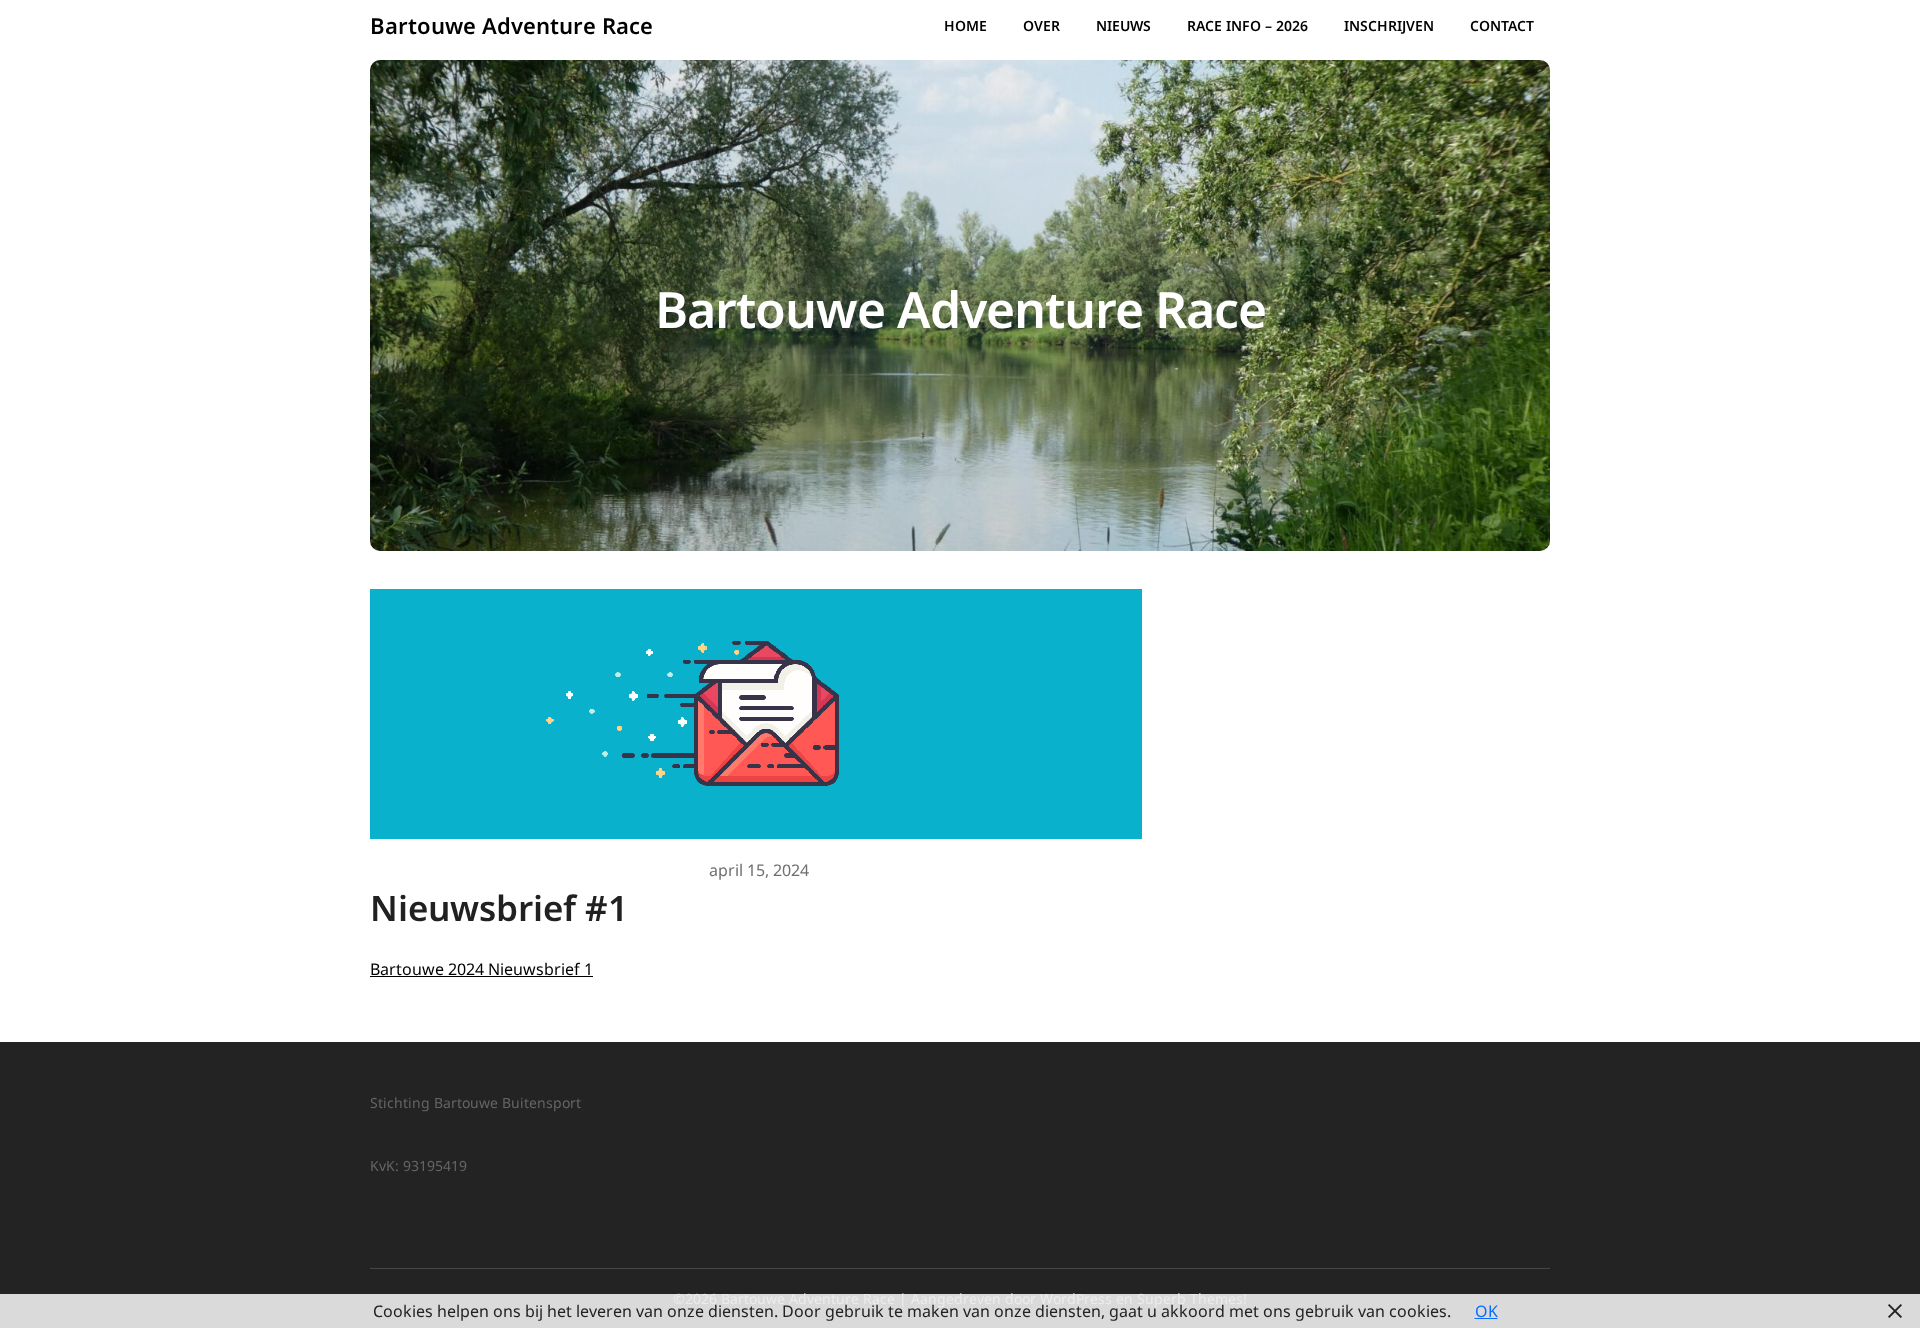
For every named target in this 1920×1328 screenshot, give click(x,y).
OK (1486, 1311)
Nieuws (1123, 25)
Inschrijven (1389, 25)
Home (965, 25)
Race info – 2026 (1247, 25)
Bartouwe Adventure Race (511, 25)
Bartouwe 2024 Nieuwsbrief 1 (481, 969)
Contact (1502, 25)
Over (1041, 25)
